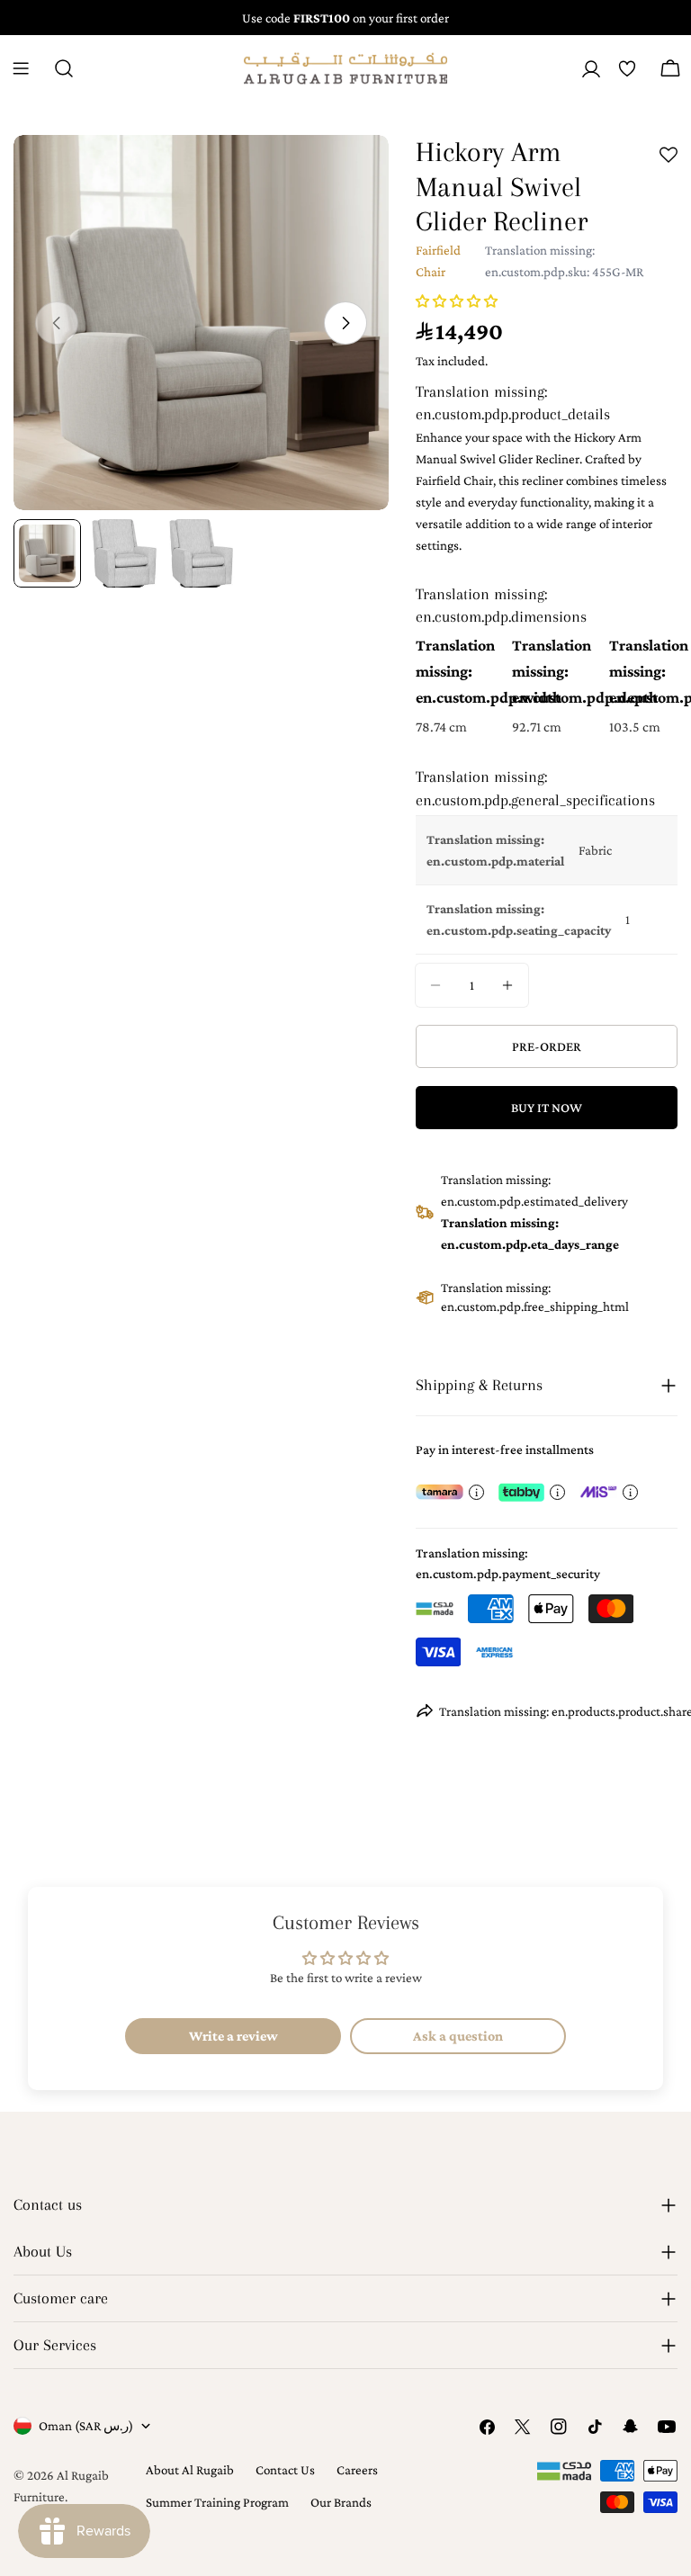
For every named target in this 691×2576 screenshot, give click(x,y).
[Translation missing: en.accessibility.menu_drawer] (21, 68)
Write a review (233, 2036)
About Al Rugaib (190, 2470)
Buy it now (547, 1108)
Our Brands (341, 2502)
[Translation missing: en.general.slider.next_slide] (345, 323)
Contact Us (285, 2470)
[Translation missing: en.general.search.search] (64, 68)
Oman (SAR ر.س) (86, 2426)
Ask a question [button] (458, 2036)
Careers (357, 2470)
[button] (457, 301)
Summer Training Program (217, 2502)
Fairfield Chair (438, 261)
